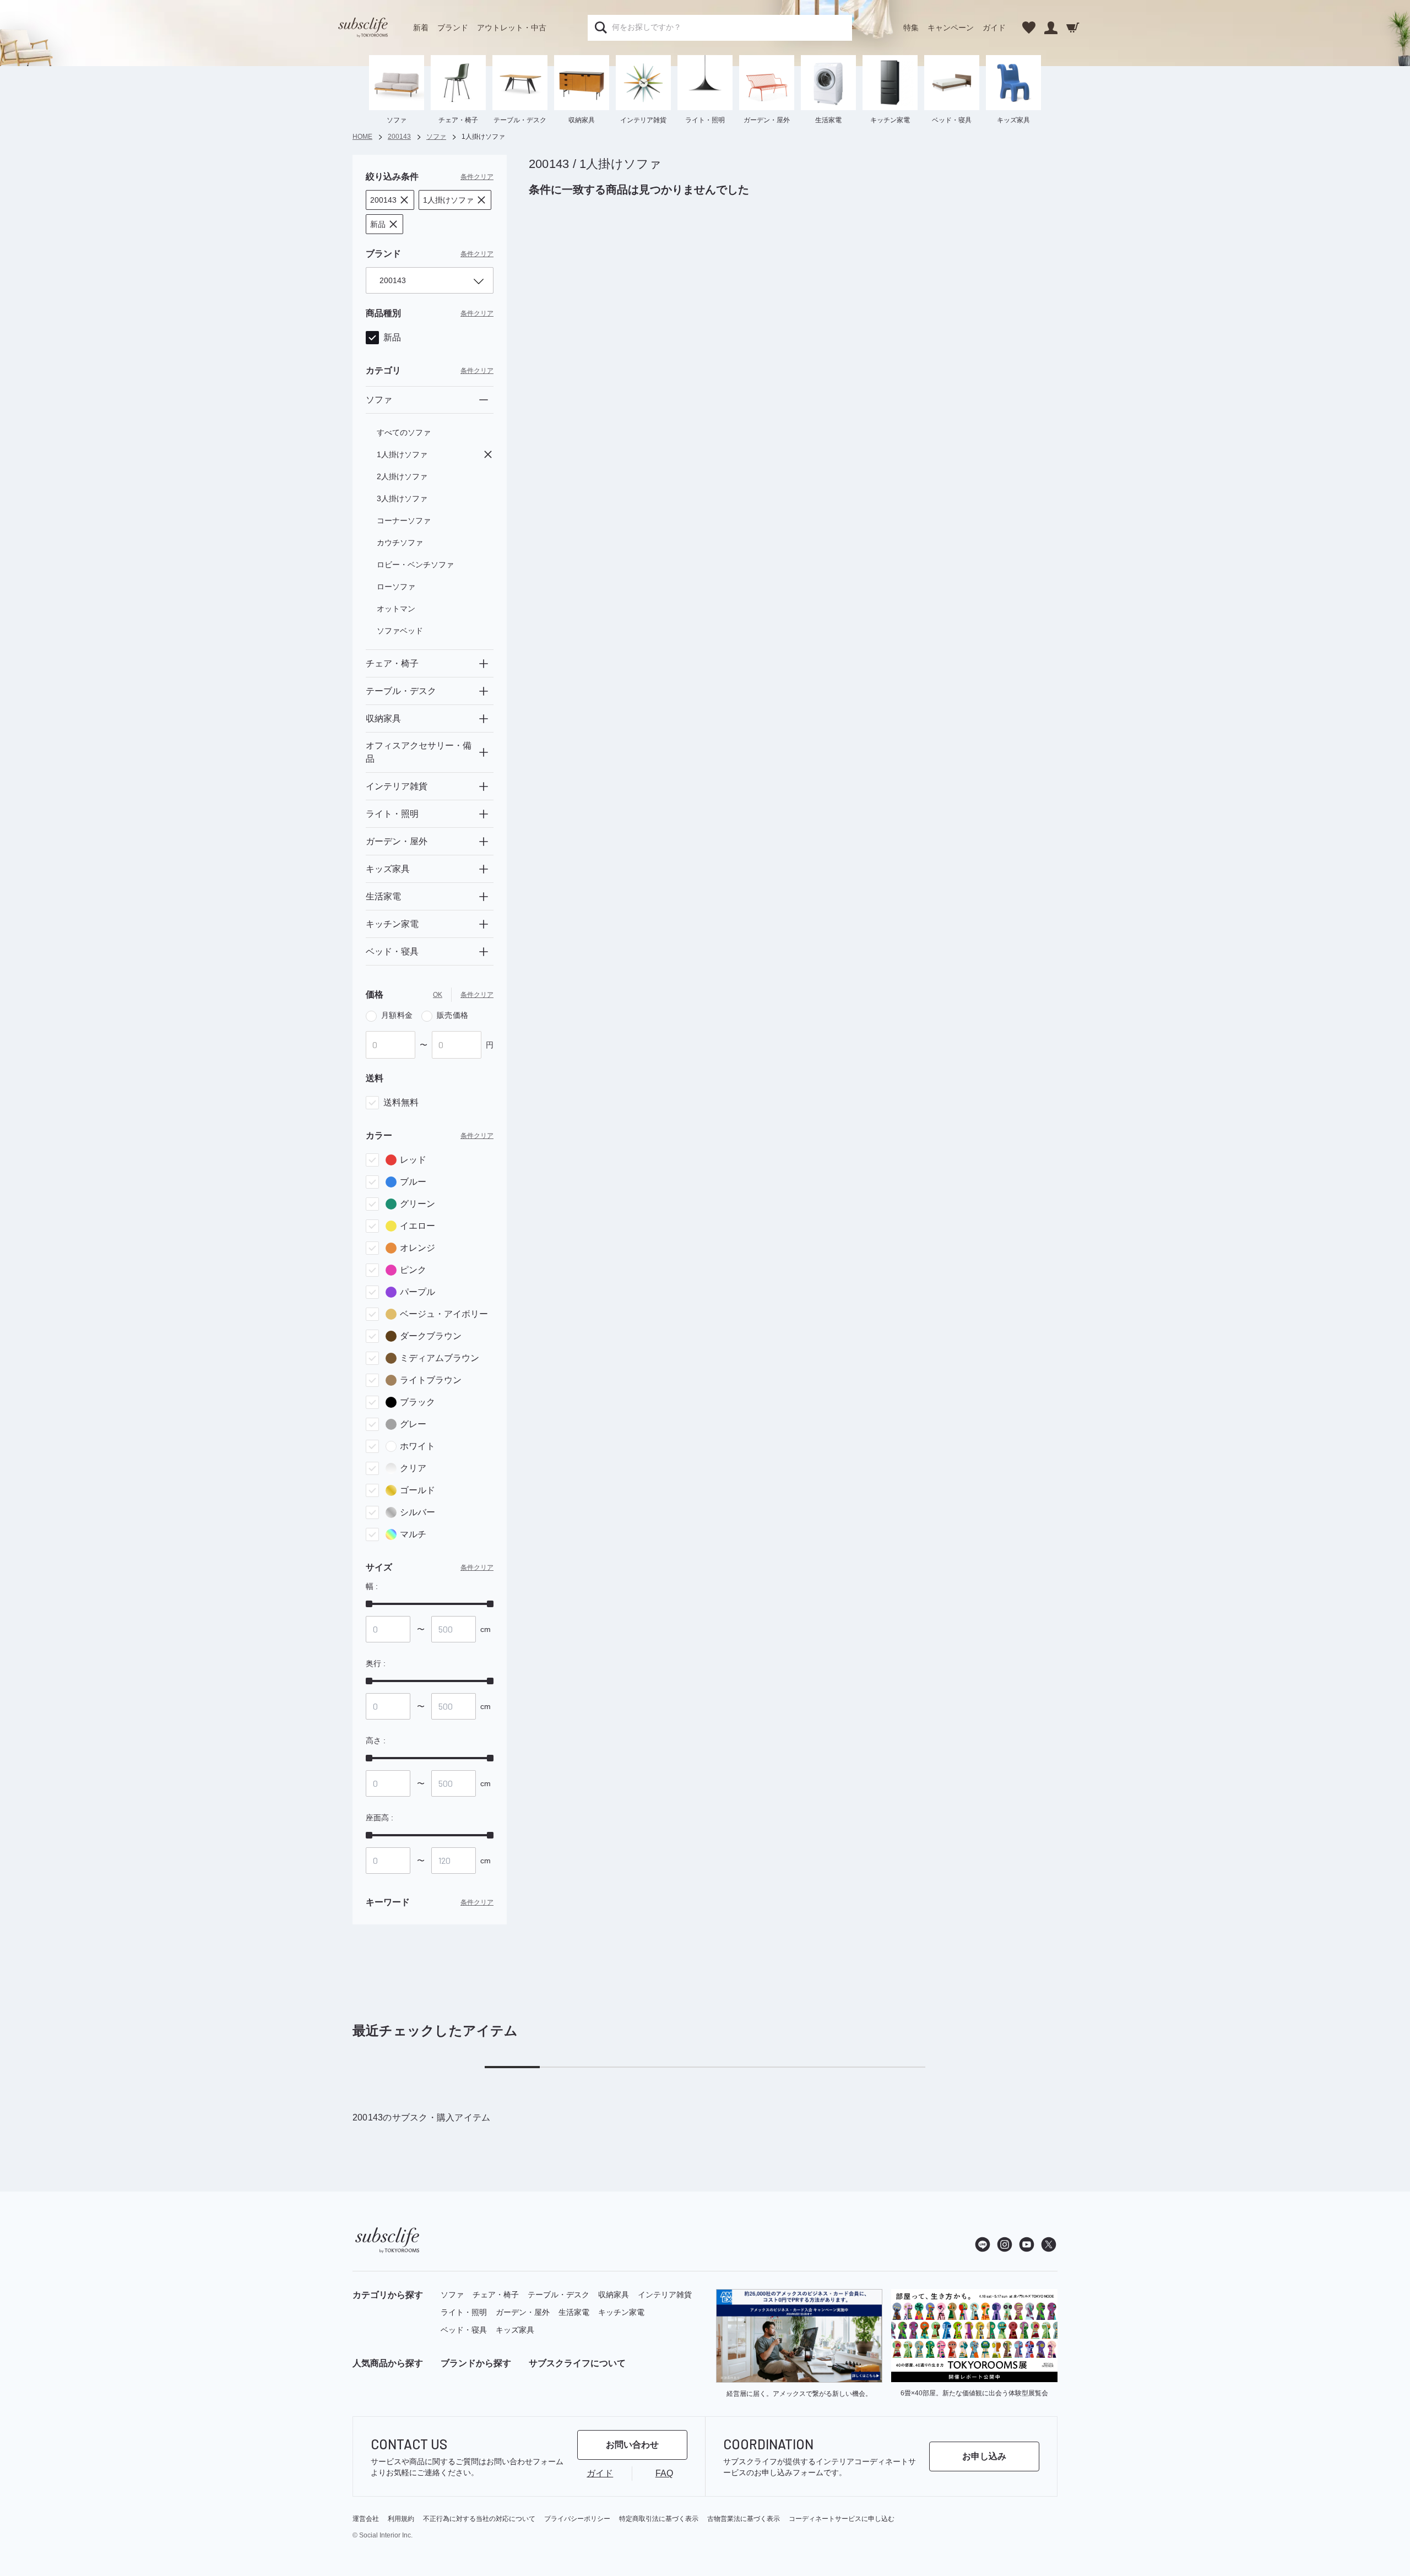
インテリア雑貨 (665, 2295)
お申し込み (984, 2456)
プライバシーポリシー (577, 2519)
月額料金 (397, 1015)
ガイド (994, 28)
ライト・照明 (464, 2312)
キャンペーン (951, 28)
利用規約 (401, 2519)
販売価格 (452, 1015)
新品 (392, 337)
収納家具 (614, 2295)
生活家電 (574, 2312)
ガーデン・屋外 (523, 2312)
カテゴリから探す (388, 2295)
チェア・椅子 (496, 2295)
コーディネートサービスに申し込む (842, 2519)
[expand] (484, 664)
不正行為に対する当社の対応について (479, 2519)
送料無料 (401, 1102)
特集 (911, 28)
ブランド (453, 28)
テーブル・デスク (558, 2295)
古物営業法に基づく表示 (744, 2519)
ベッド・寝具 (464, 2330)
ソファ (452, 2295)
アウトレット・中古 (512, 28)
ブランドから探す (476, 2363)
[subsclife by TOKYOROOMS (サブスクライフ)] (363, 28)
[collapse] (484, 400)
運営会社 (366, 2519)
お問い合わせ (632, 2445)
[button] (390, 200)
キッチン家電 (621, 2312)
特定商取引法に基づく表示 (659, 2519)
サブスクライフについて (577, 2363)
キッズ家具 (515, 2330)
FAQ (664, 2473)
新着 (421, 28)
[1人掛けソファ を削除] (488, 454)
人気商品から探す (388, 2363)
